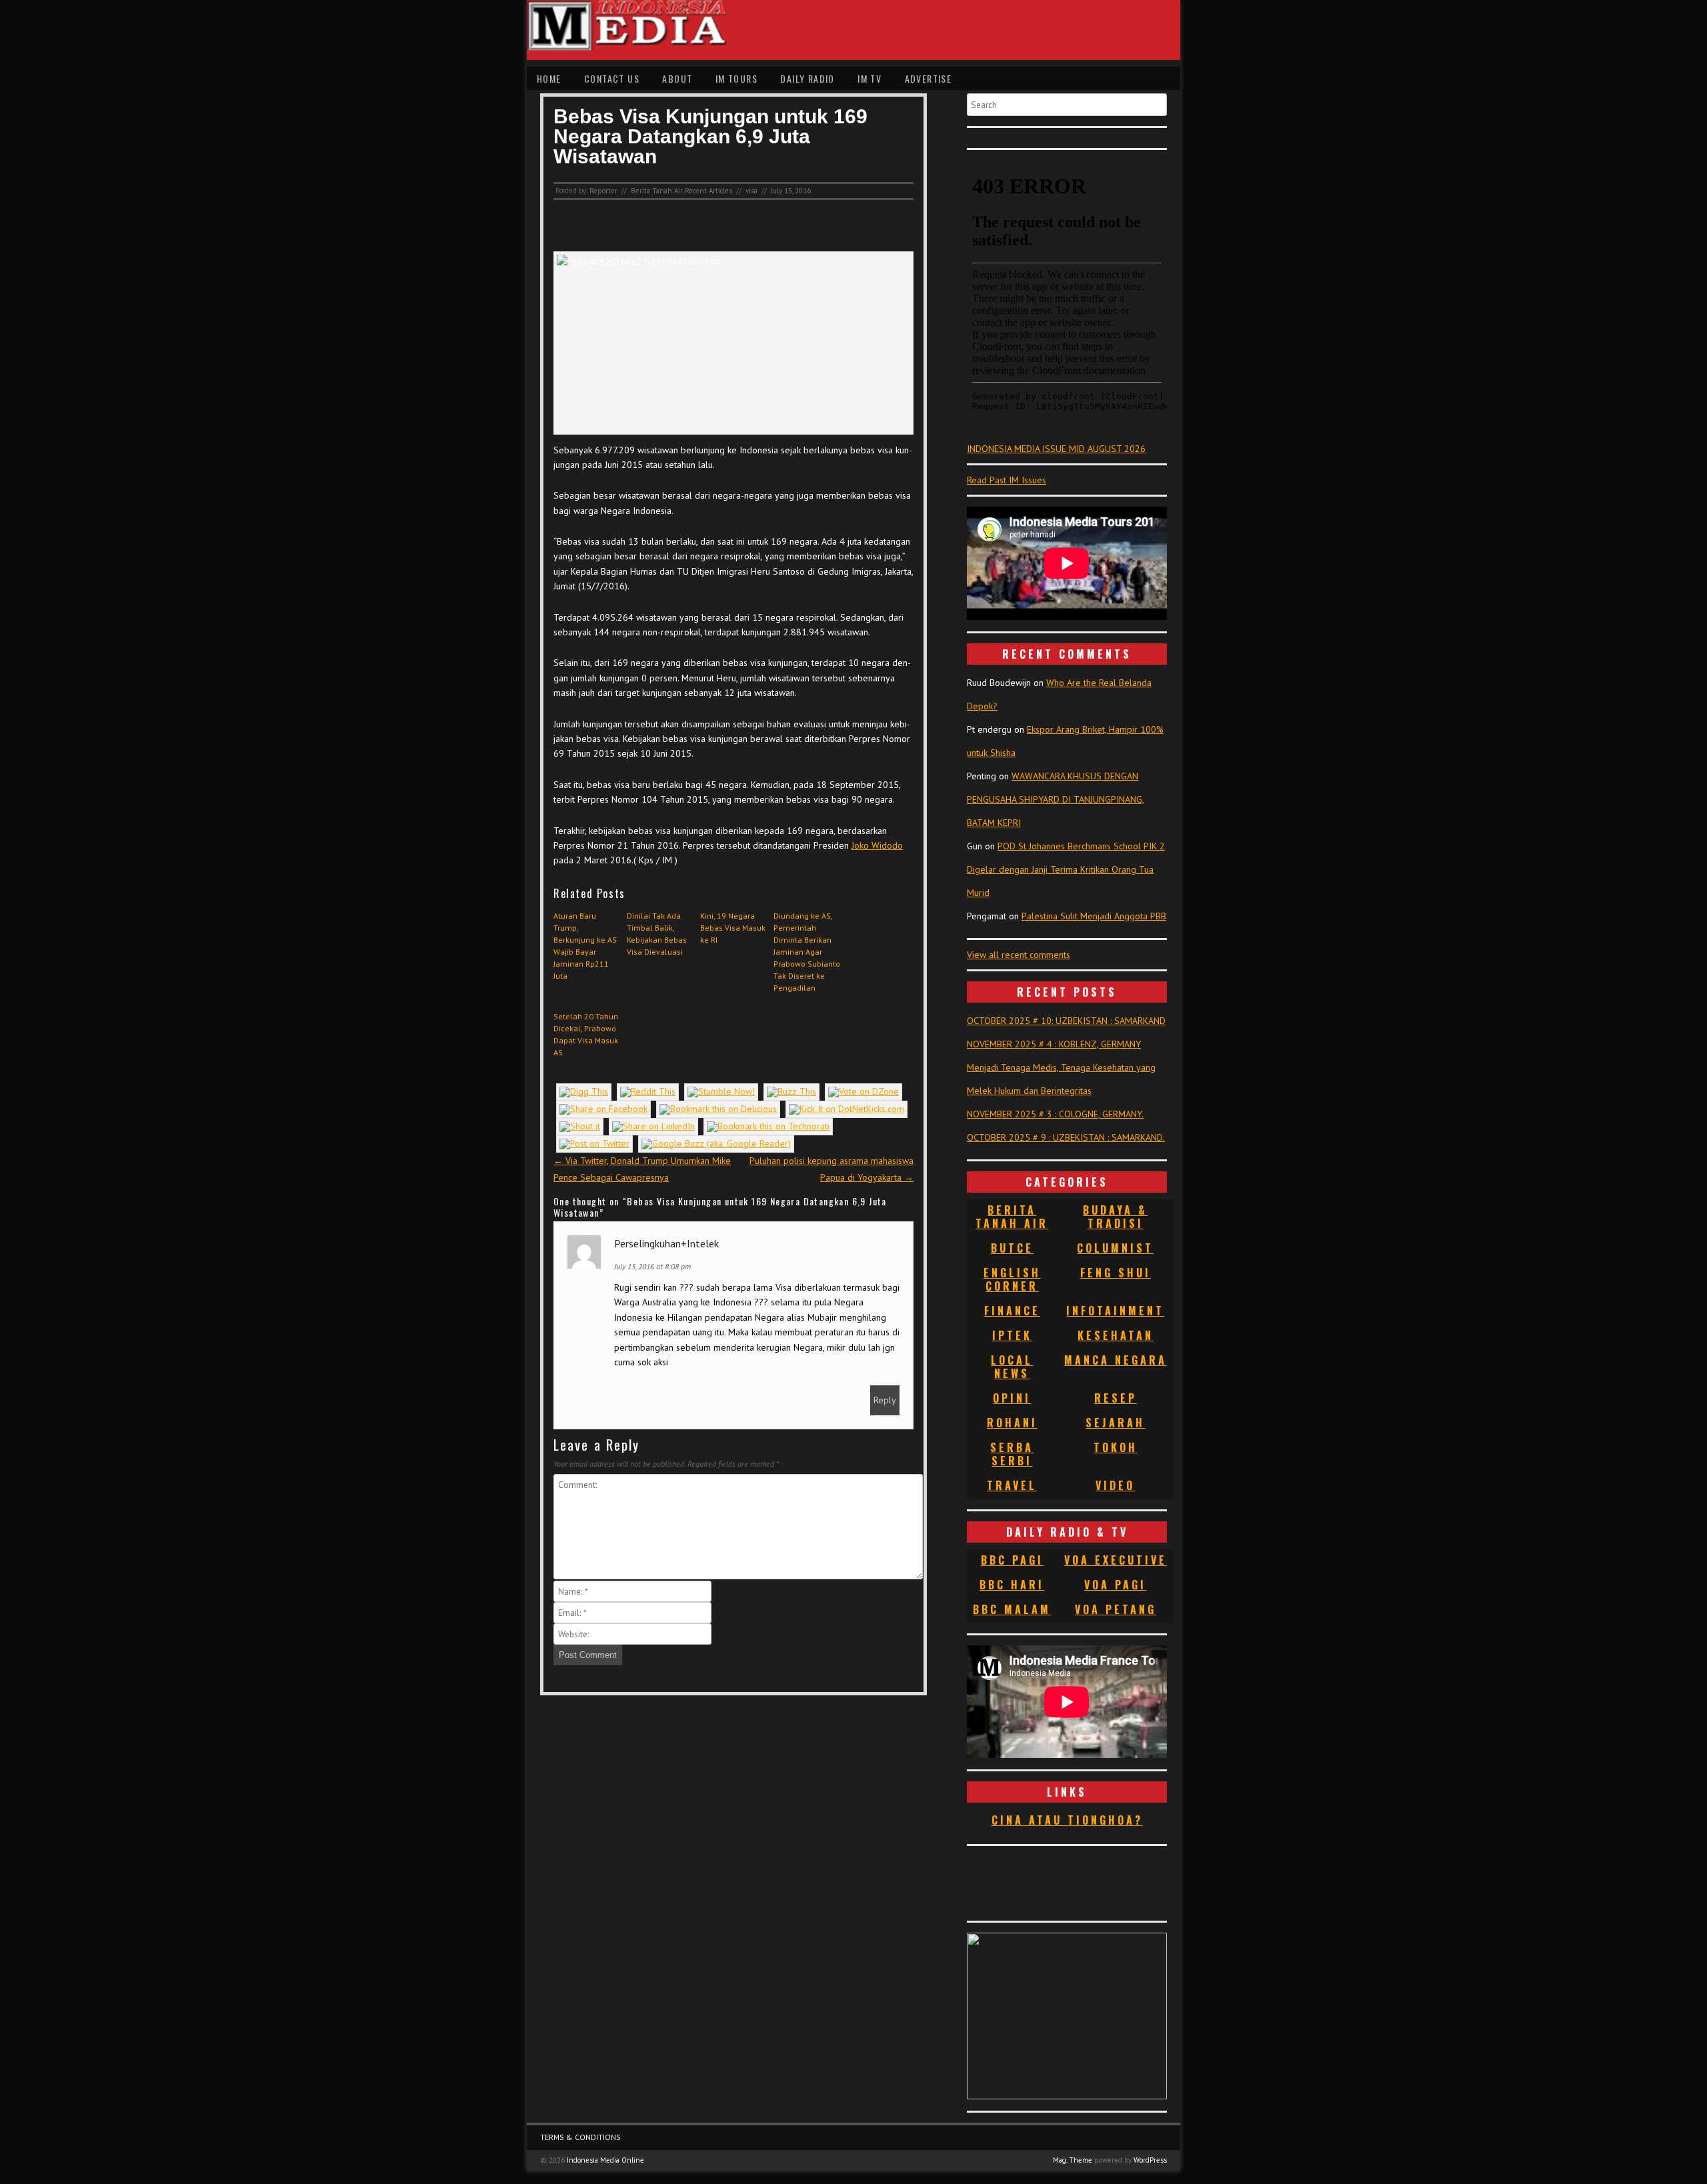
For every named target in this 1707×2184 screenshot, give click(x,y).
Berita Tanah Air (656, 191)
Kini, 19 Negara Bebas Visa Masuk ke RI (733, 928)
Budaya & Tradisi (1115, 1217)
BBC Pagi (1012, 1560)
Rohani (1012, 1423)
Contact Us (612, 78)
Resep (1116, 1398)
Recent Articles (708, 191)
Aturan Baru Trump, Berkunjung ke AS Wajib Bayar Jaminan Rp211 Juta (585, 946)
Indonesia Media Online (605, 2160)
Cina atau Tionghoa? (1067, 1820)
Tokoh (1116, 1447)
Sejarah (1115, 1423)
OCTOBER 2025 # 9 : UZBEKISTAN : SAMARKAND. (1066, 1137)
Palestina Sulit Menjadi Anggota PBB (1094, 916)
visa (751, 191)
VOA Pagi (1115, 1585)
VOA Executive (1116, 1560)
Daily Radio (807, 78)
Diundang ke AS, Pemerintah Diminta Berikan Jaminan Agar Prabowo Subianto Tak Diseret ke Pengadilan (807, 952)
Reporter (603, 191)
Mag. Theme (1073, 2160)
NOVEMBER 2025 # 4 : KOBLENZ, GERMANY (1054, 1044)
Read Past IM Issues (1007, 480)
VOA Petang (1116, 1609)
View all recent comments (1019, 955)
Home (549, 78)
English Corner (1012, 1279)
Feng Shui (1116, 1273)
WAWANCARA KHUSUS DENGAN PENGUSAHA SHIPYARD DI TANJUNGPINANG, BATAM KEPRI (1056, 799)
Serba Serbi (1012, 1454)
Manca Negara (1116, 1360)
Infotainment (1115, 1311)
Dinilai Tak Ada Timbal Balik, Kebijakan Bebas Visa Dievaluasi (657, 934)
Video (1115, 1485)
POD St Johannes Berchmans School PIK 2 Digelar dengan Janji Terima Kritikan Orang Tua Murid (1066, 869)
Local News (1012, 1367)
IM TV (870, 78)
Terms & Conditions (580, 2137)
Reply (885, 1400)
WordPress (1150, 2160)
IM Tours (736, 78)
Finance (1012, 1311)
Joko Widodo (877, 845)
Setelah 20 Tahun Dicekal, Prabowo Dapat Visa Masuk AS (586, 1034)
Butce (1012, 1248)
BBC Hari (1012, 1585)
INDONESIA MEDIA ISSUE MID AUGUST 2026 (1056, 449)
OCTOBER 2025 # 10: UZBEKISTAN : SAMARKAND (1066, 1021)
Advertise (929, 78)
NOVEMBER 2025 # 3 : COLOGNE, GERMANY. (1055, 1114)
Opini (1012, 1398)
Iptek (1012, 1335)
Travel (1012, 1485)
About (677, 78)
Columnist (1115, 1248)
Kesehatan (1116, 1335)
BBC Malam (1012, 1609)
